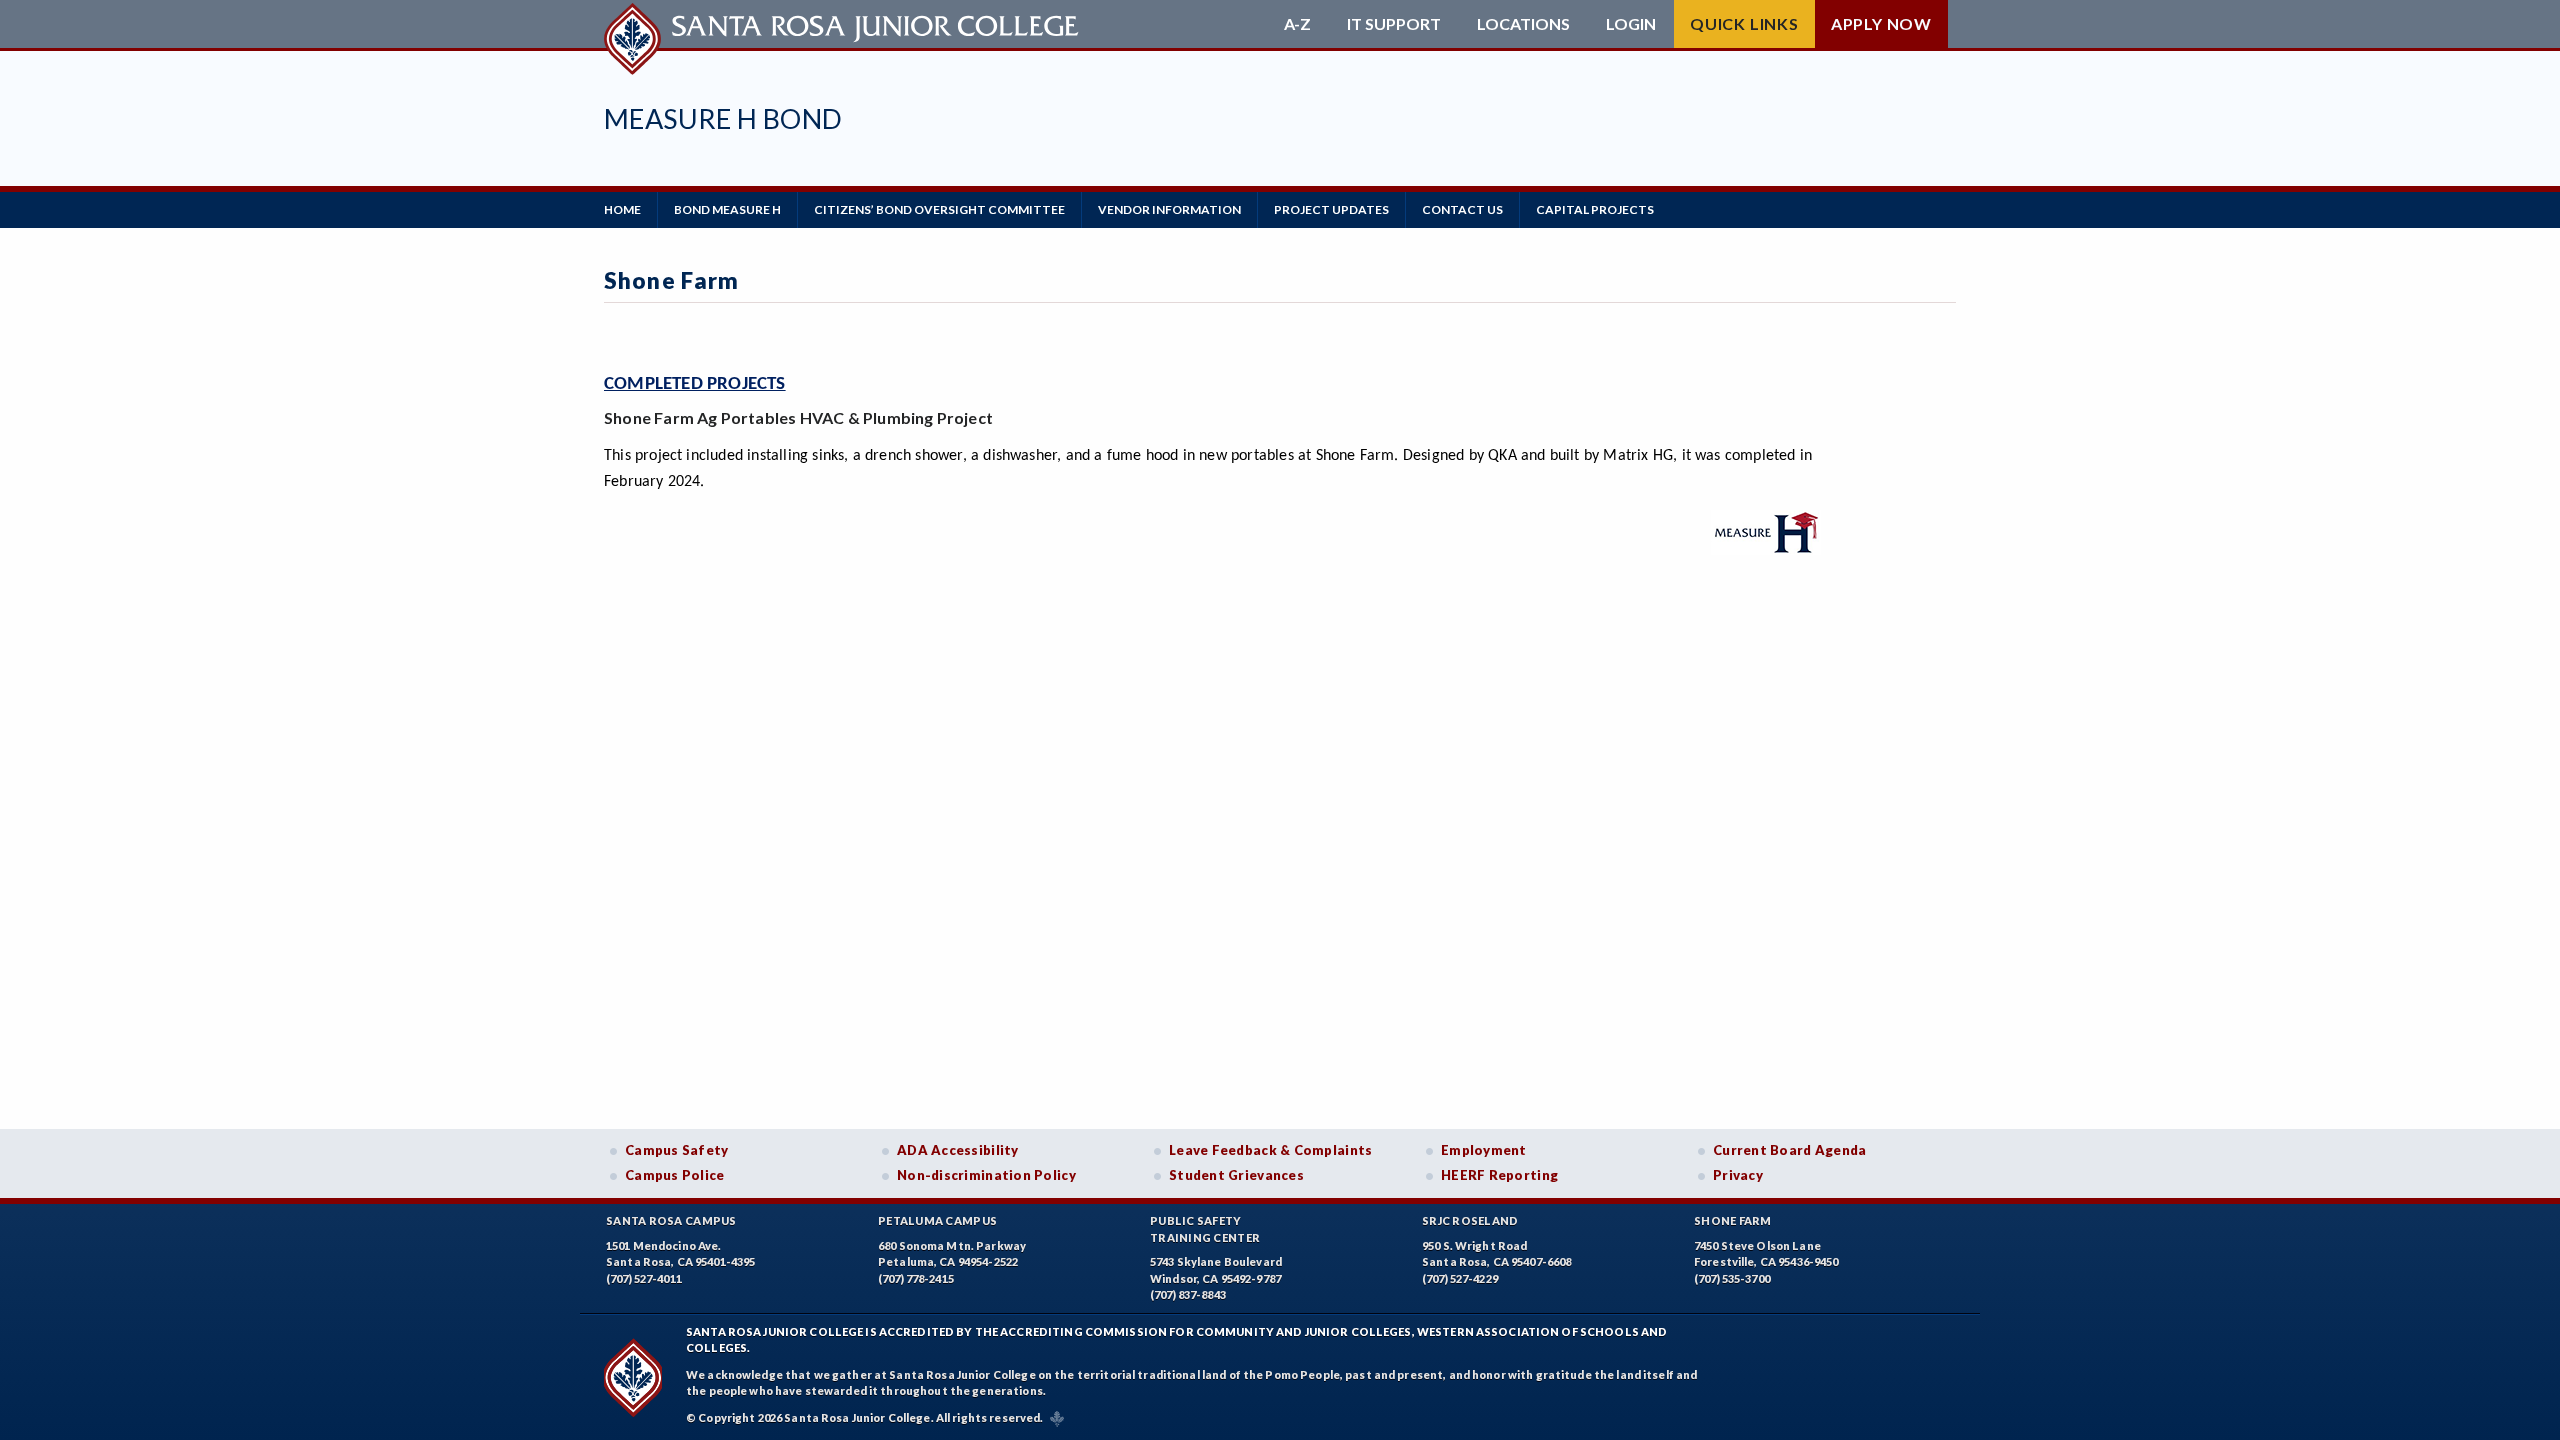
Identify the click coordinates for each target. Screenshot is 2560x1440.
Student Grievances (1236, 1175)
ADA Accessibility (958, 1150)
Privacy (1738, 1175)
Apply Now (1881, 23)
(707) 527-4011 (644, 1278)
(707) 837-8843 (1188, 1294)
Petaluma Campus (937, 1220)
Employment (1484, 1150)
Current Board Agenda (1790, 1150)
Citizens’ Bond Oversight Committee (939, 209)
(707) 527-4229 (1460, 1278)
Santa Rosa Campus (671, 1220)
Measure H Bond (723, 118)
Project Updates (1331, 209)
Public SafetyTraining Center (1205, 1229)
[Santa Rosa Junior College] (844, 24)
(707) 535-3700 (1732, 1278)
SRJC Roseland (1470, 1220)
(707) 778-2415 (916, 1278)
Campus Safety (677, 1150)
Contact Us (1462, 209)
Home (622, 209)
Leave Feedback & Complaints (1270, 1150)
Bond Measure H (727, 209)
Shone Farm (1733, 1220)
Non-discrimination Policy (986, 1175)
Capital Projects (1595, 209)
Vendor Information (1169, 209)
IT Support (1394, 24)
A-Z (1297, 24)
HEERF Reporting (1499, 1175)
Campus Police (675, 1175)
